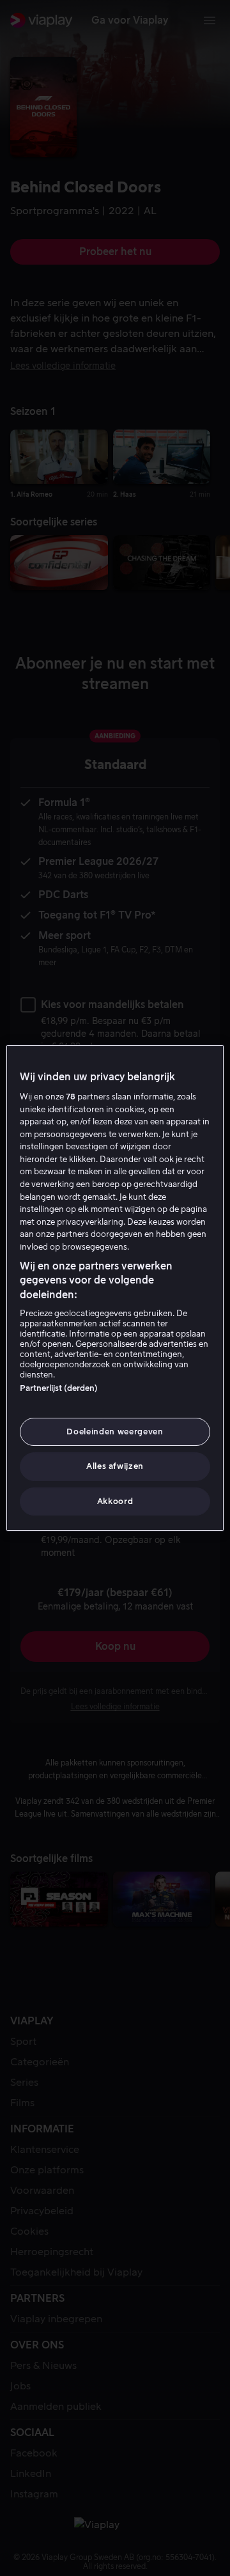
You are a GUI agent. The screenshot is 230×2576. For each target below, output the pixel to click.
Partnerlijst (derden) (59, 1388)
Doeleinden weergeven (115, 1432)
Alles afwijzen (115, 1467)
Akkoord (115, 1501)
